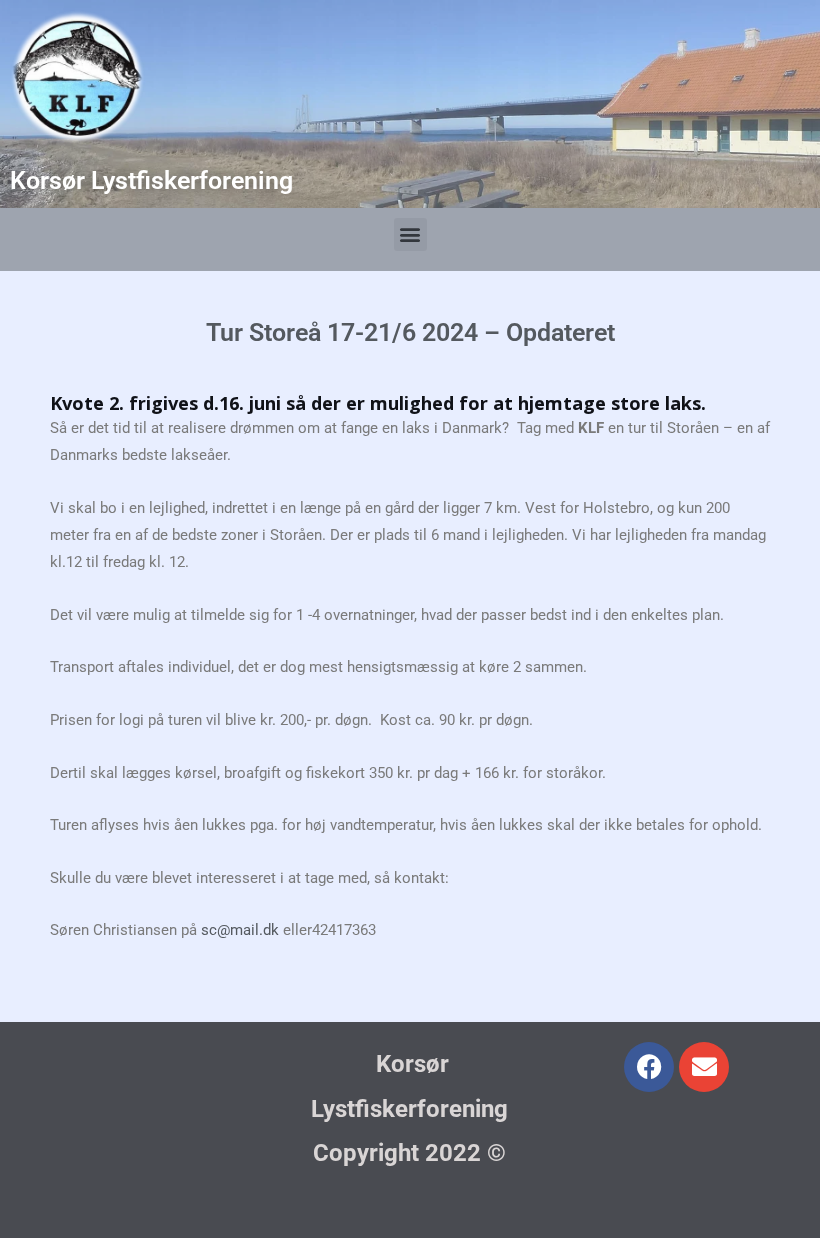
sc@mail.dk (240, 930)
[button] (410, 234)
